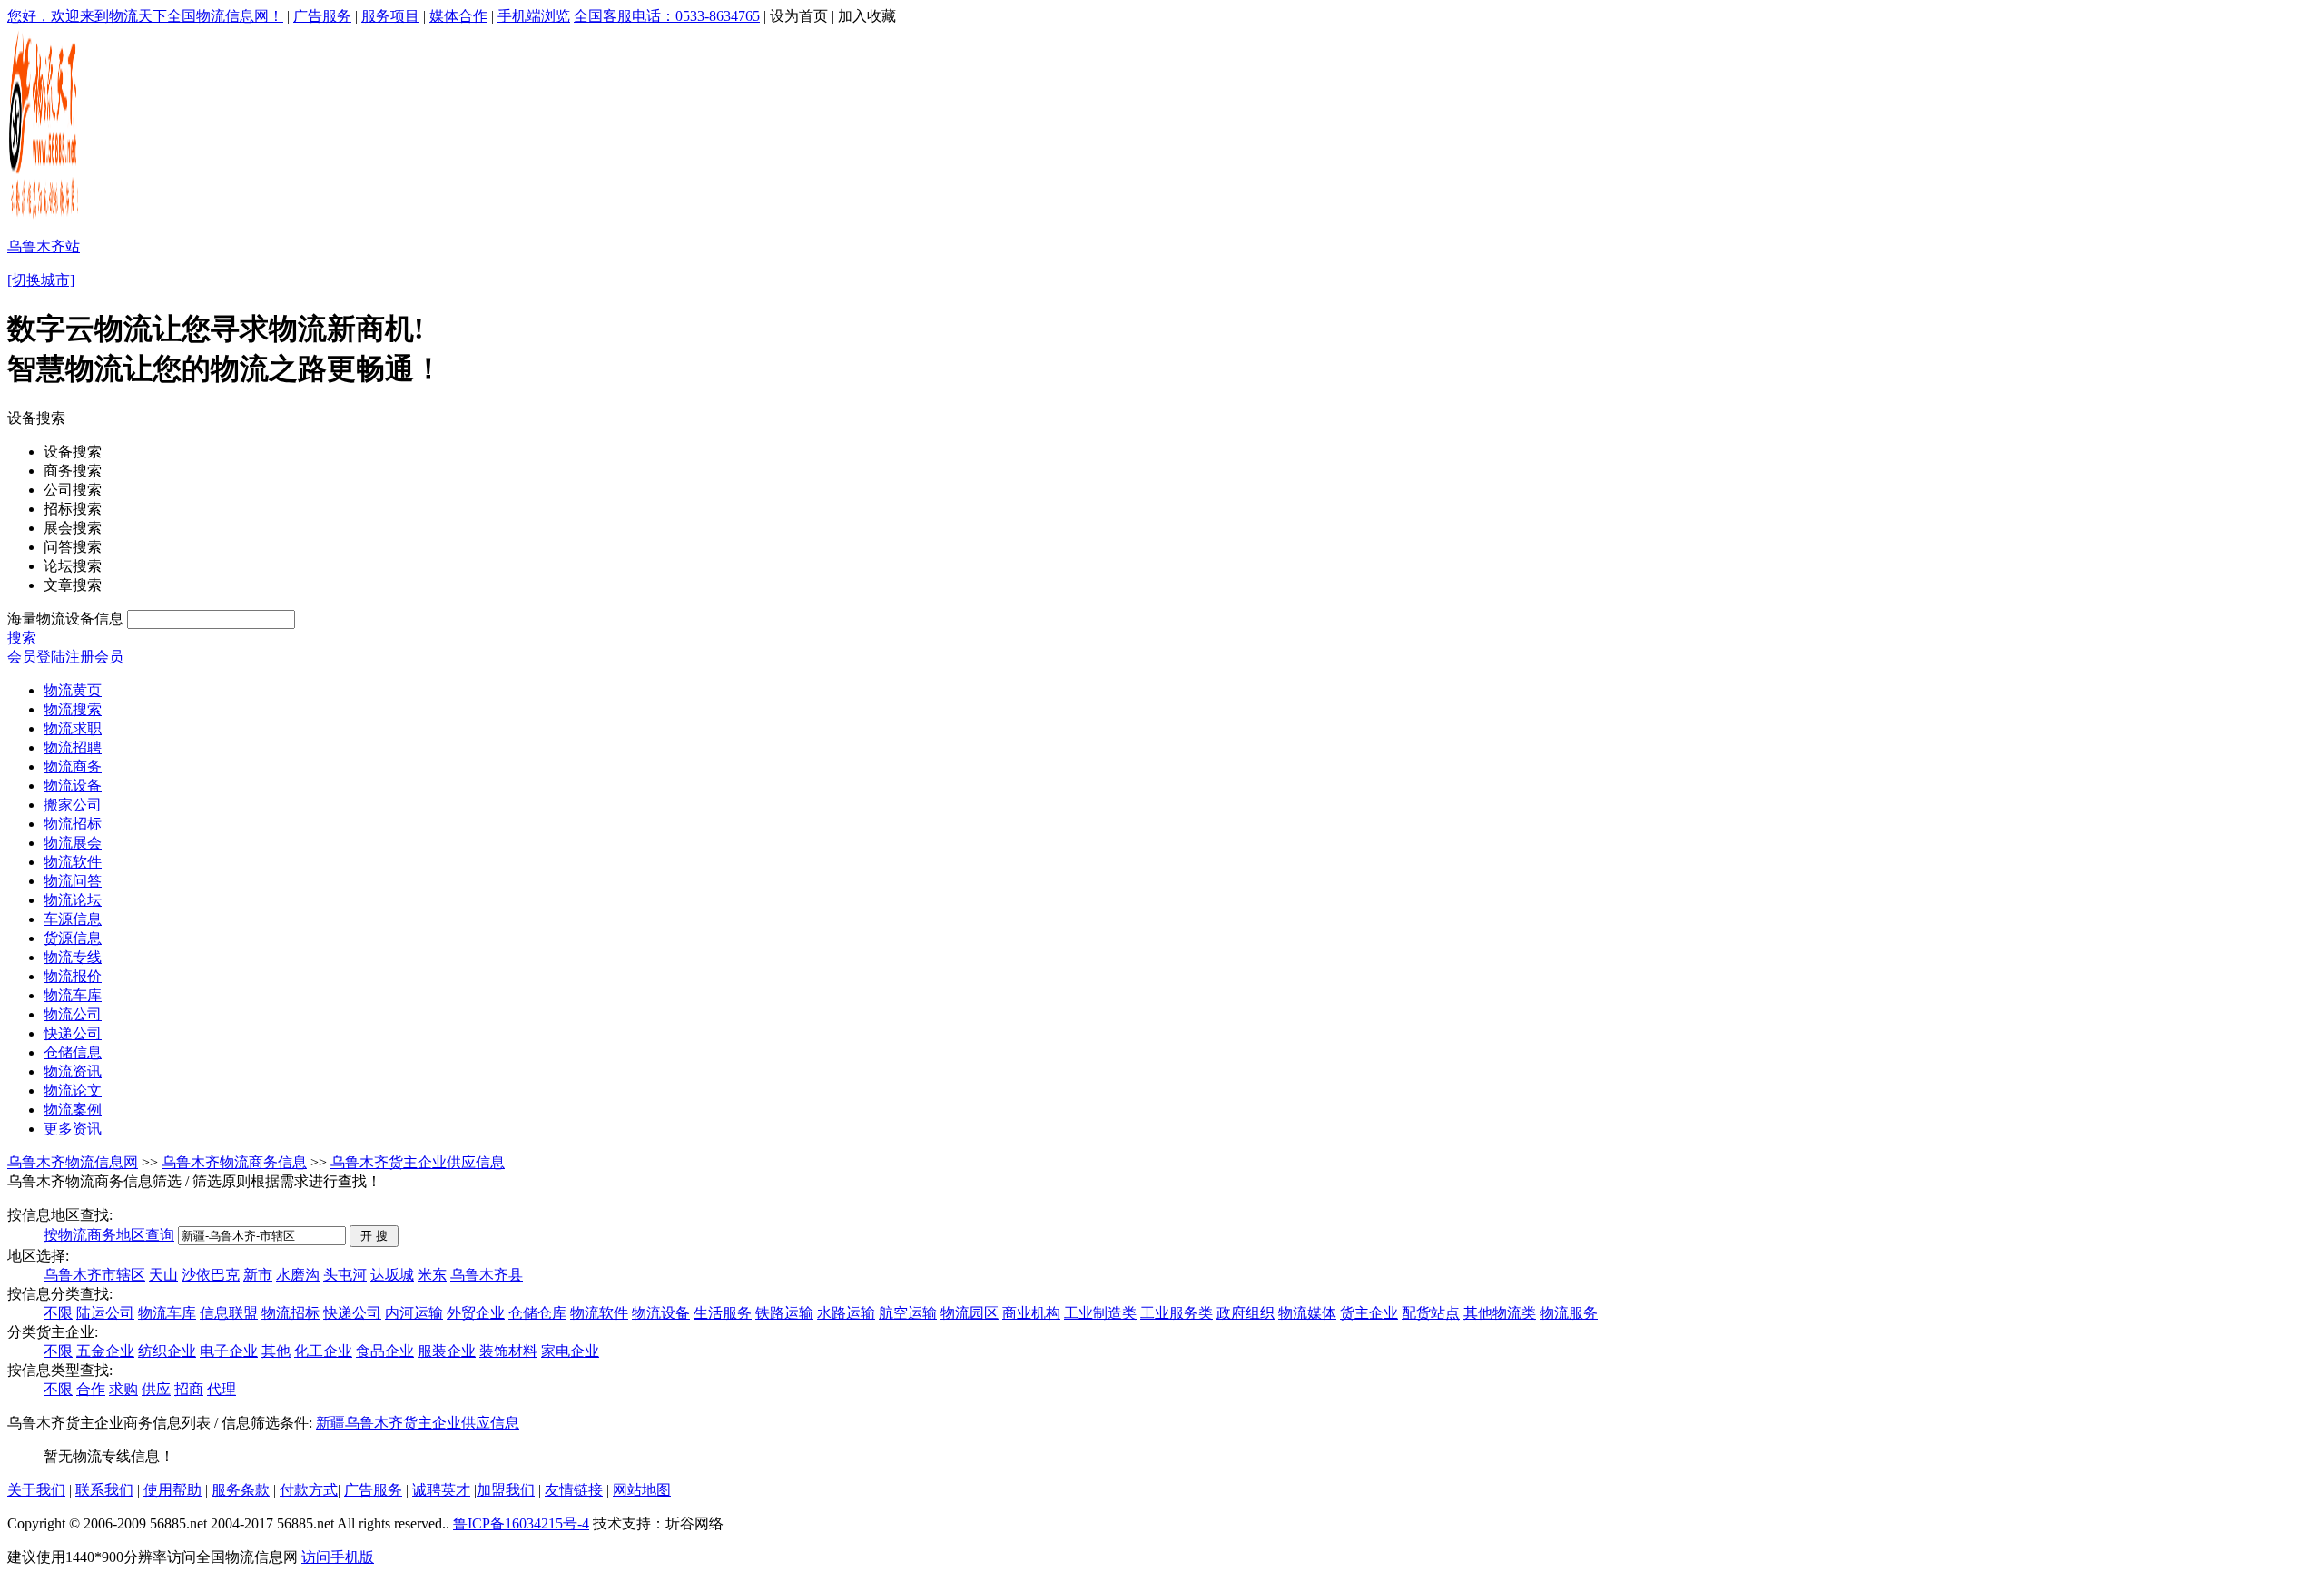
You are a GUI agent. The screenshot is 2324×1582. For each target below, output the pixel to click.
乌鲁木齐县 (487, 1275)
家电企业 (570, 1351)
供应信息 (490, 1423)
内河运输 (414, 1313)
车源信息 (73, 919)
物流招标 (73, 824)
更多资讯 (73, 1129)
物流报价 (73, 976)
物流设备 (73, 786)
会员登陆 (36, 657)
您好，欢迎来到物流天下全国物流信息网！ (145, 16)
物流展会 (73, 843)
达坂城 (392, 1275)
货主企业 (1369, 1313)
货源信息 (73, 938)
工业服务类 (1177, 1313)
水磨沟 (298, 1275)
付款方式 (309, 1490)
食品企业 (385, 1351)
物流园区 (970, 1313)
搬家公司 (73, 805)
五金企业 (105, 1351)
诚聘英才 (441, 1490)
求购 (123, 1389)
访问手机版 (338, 1557)
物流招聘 (73, 747)
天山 (163, 1275)
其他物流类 (1500, 1313)
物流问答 (73, 881)
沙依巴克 (211, 1275)
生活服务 (723, 1313)
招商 (189, 1389)
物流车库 (73, 995)
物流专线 (73, 957)
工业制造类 (1100, 1313)
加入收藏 (867, 16)
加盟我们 (506, 1490)
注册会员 (94, 657)
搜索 (22, 638)
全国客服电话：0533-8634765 (667, 16)
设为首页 (799, 16)
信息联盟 (229, 1313)
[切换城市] (41, 280)
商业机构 (1031, 1313)
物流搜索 (73, 709)
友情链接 (574, 1490)
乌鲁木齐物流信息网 (73, 1162)
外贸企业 (476, 1313)
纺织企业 (167, 1351)
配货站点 (1431, 1313)
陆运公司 (105, 1313)
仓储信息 (73, 1052)
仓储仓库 (537, 1313)
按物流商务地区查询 (109, 1235)
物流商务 (73, 766)
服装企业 (447, 1351)
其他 (276, 1351)
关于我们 (36, 1490)
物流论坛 (73, 900)
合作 (91, 1389)
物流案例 (73, 1110)
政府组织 (1246, 1313)
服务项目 (390, 16)
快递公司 (73, 1033)
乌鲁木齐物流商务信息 (234, 1162)
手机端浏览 (534, 16)
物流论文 (73, 1091)
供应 (156, 1389)
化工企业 (323, 1351)
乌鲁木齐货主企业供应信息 (418, 1162)
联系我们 (104, 1490)
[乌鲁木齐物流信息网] (45, 218)
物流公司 (73, 1014)
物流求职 (73, 728)
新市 (258, 1275)
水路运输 (846, 1313)
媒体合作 (458, 16)
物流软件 (73, 862)
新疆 (330, 1423)
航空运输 (908, 1313)
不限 (58, 1313)
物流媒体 (1307, 1313)
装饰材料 (508, 1351)
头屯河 (345, 1275)
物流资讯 (73, 1071)
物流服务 (1569, 1313)
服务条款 (241, 1490)
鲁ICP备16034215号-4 (521, 1523)
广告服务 (322, 16)
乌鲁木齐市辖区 (94, 1275)
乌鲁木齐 (374, 1423)
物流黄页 (73, 690)
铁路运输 (784, 1313)
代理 (222, 1389)
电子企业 (229, 1351)
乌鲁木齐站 (44, 246)
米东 (432, 1275)
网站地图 (642, 1490)
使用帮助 (172, 1490)
